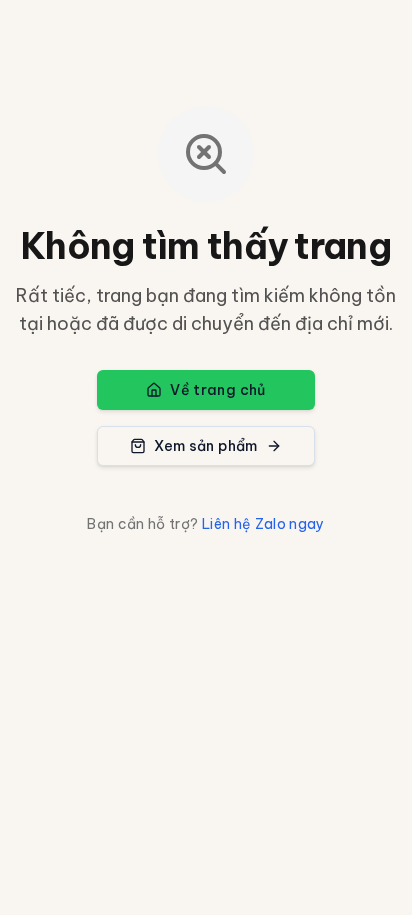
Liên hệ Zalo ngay (263, 524)
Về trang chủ (217, 390)
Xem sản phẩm (205, 446)
